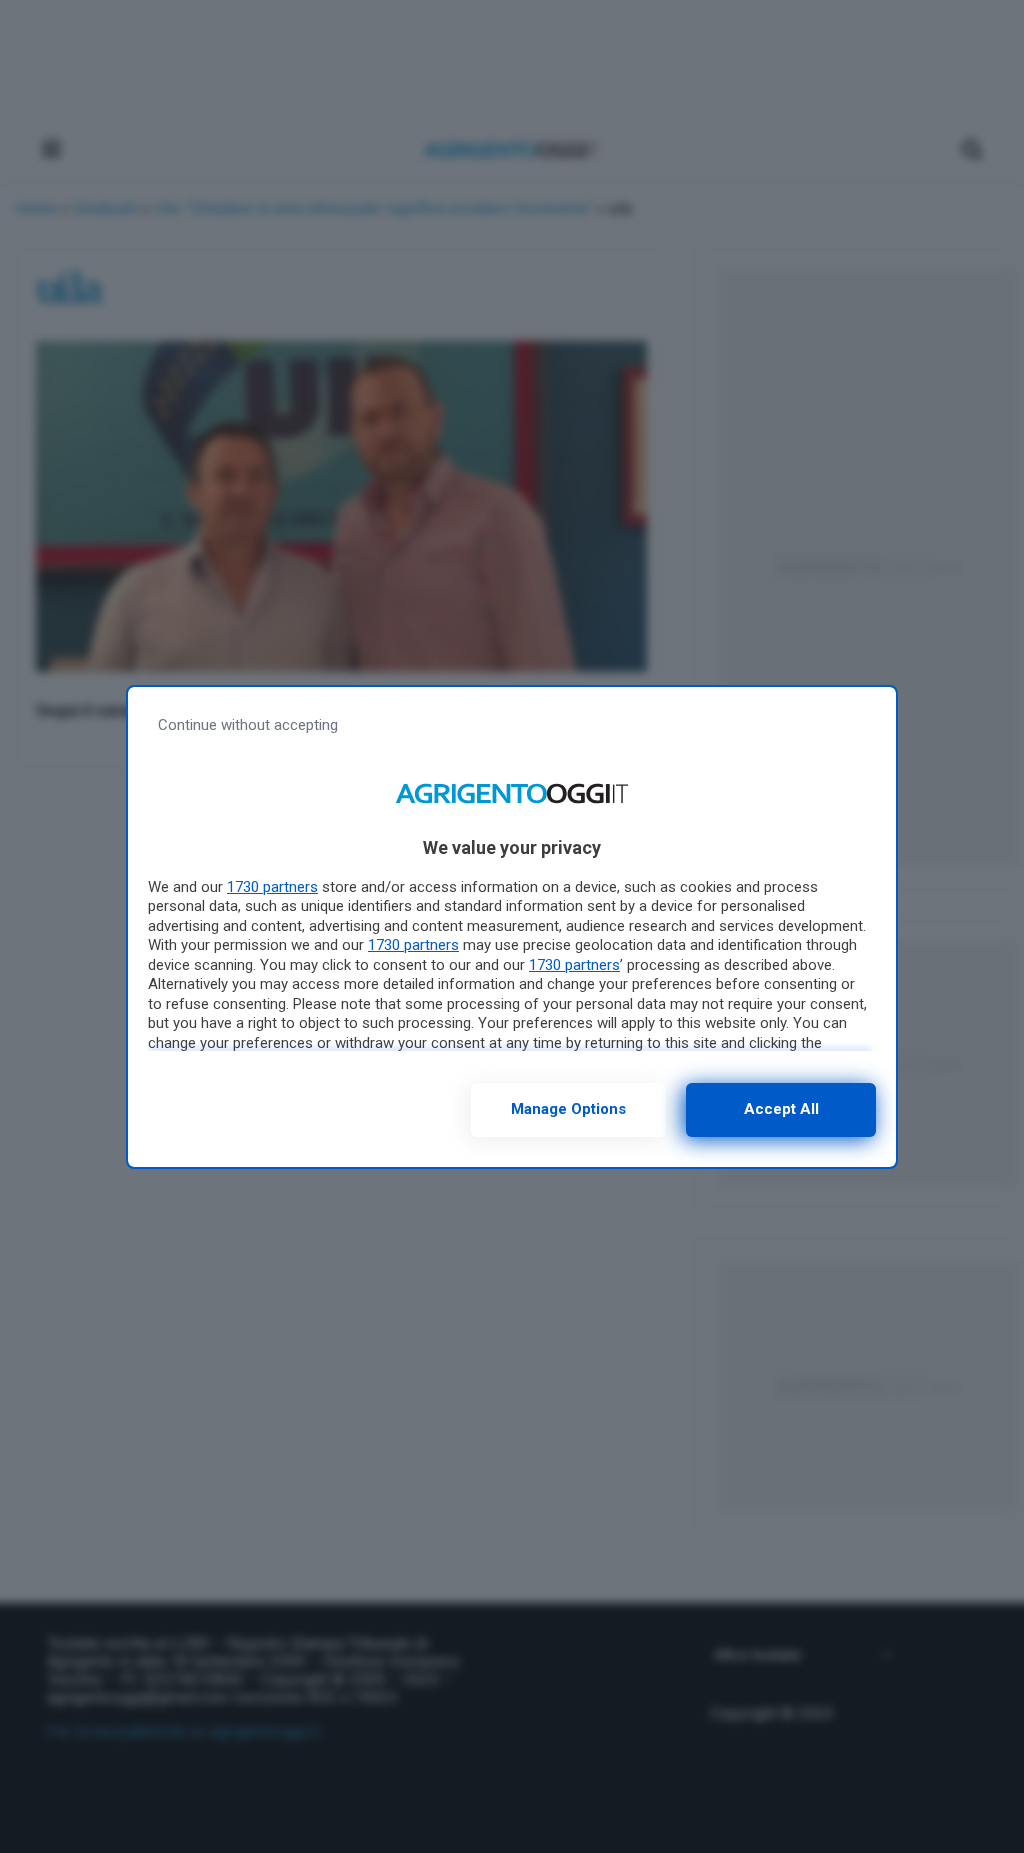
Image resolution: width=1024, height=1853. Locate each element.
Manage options (568, 1109)
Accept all (781, 1109)
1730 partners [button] (272, 887)
